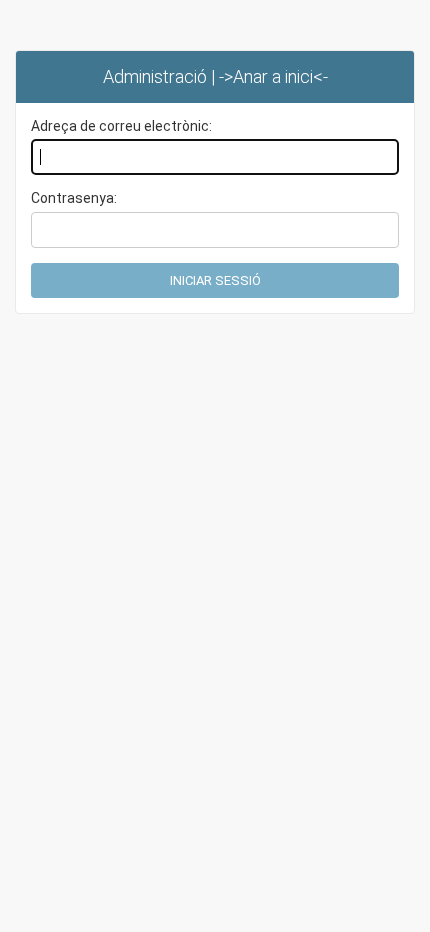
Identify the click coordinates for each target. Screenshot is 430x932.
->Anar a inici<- (273, 76)
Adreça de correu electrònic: (121, 126)
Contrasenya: (74, 198)
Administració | (161, 76)
